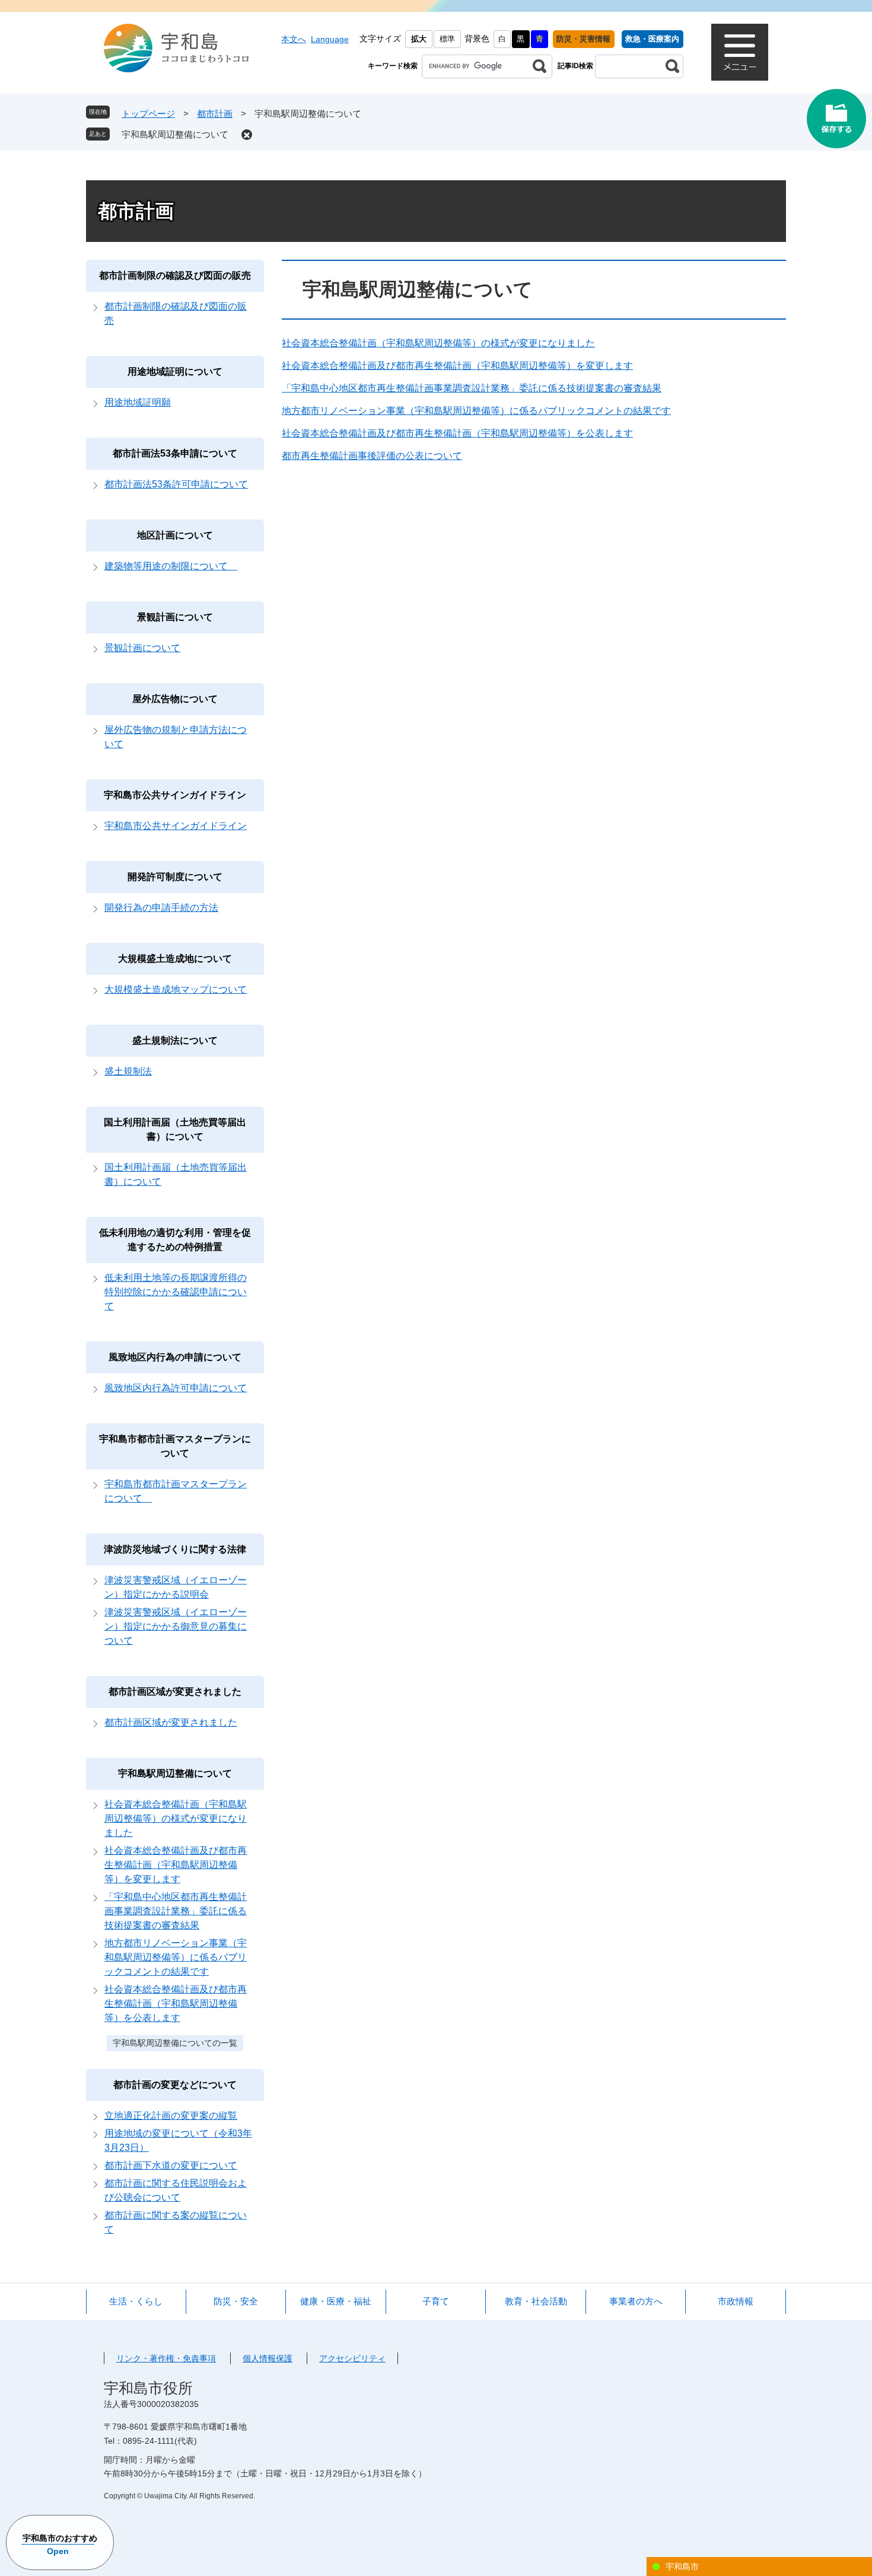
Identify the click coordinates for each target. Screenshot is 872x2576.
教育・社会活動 (536, 2301)
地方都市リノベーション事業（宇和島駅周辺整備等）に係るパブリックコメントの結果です (476, 411)
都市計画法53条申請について (180, 453)
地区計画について (180, 535)
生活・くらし (136, 2301)
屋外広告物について (180, 699)
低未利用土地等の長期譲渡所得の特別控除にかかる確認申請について (176, 1292)
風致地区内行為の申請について (180, 1357)
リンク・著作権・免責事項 (166, 2358)
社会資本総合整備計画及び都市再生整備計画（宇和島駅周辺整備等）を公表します (457, 433)
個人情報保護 (268, 2358)
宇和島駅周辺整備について (175, 134)
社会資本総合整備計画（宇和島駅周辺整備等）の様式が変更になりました (438, 343)
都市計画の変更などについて (175, 2085)
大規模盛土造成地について (175, 959)
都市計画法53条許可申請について (176, 484)
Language (330, 39)
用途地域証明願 (138, 402)
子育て (436, 2301)
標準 (447, 39)
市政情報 (736, 2301)
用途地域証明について (180, 372)
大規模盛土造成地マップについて (176, 989)
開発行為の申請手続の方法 (161, 908)
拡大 (419, 39)
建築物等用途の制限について (171, 566)
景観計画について (180, 617)
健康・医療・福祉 (336, 2301)
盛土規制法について (175, 1040)
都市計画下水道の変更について (171, 2165)
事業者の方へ (636, 2301)
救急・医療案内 (652, 39)
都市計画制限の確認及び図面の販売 (175, 275)
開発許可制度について (180, 877)
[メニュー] (740, 52)
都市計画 (215, 114)
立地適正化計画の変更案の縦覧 (171, 2116)
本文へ (294, 39)
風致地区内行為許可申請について (176, 1388)
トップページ (148, 114)
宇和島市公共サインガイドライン (175, 795)
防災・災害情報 (583, 39)
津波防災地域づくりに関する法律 (175, 1549)
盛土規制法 (128, 1071)
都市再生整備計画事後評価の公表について (372, 456)
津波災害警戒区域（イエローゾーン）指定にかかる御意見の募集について (176, 1626)
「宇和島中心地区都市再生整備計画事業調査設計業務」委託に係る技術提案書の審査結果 (472, 388)
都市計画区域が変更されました (175, 1692)
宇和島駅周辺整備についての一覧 (175, 2043)
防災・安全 (236, 2301)
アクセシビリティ (352, 2358)
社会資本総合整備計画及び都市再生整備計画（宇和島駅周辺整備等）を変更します (457, 366)
